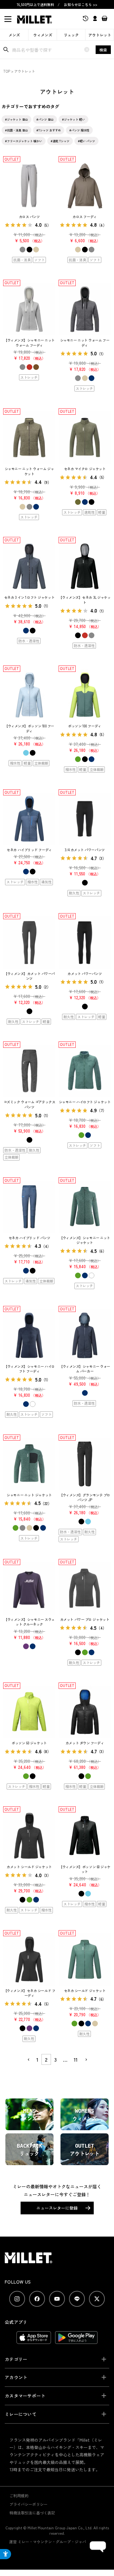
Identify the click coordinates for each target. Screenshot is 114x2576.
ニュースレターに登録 (57, 2208)
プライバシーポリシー (28, 2504)
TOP (7, 71)
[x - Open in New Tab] (97, 2299)
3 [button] (55, 2059)
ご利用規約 (19, 2496)
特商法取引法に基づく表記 (32, 2513)
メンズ (14, 35)
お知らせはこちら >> (81, 4)
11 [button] (76, 2059)
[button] (28, 2060)
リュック (71, 35)
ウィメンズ (43, 35)
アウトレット (100, 35)
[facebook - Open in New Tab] (37, 2299)
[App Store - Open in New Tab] (34, 2341)
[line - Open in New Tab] (77, 2299)
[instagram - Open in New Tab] (17, 2299)
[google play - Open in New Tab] (76, 2341)
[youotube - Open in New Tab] (57, 2299)
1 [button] (37, 2059)
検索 (103, 50)
